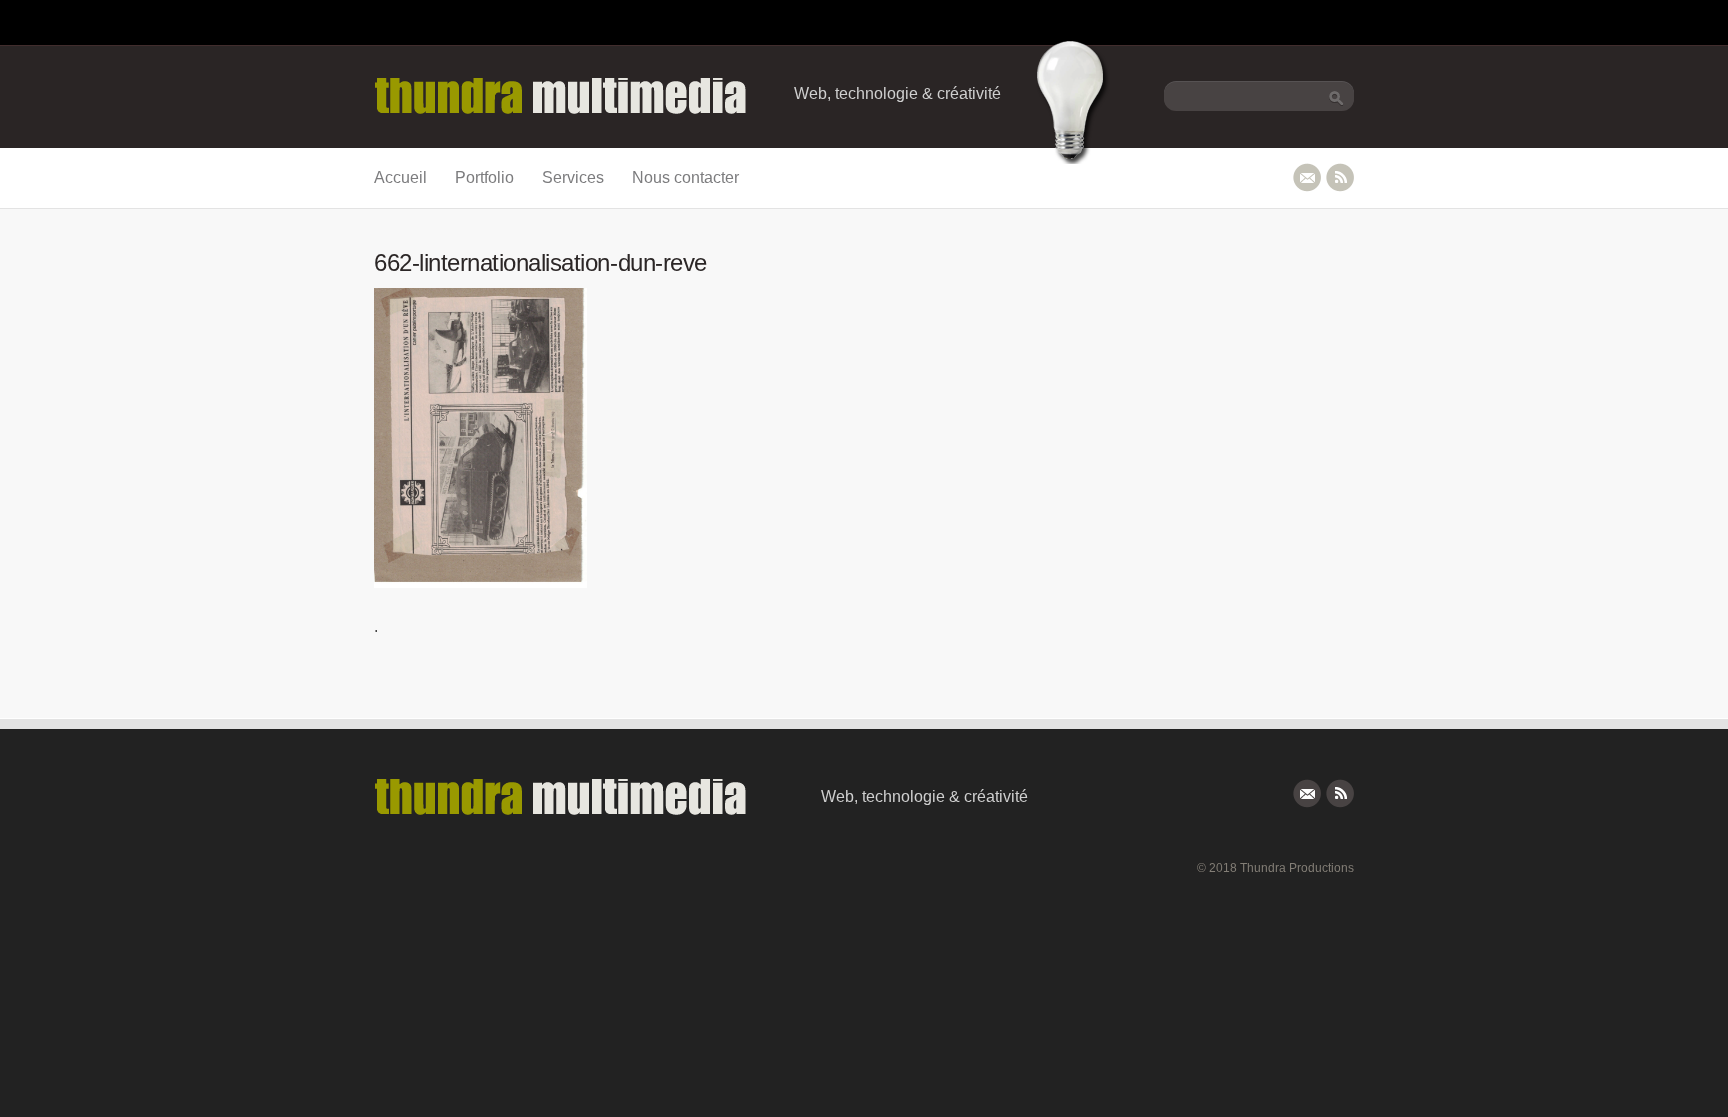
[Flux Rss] (1340, 177)
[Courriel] (1307, 177)
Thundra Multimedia (588, 97)
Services (573, 177)
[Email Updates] (1307, 793)
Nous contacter (685, 177)
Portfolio (484, 177)
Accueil (400, 177)
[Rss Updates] (1340, 793)
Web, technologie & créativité (897, 93)
